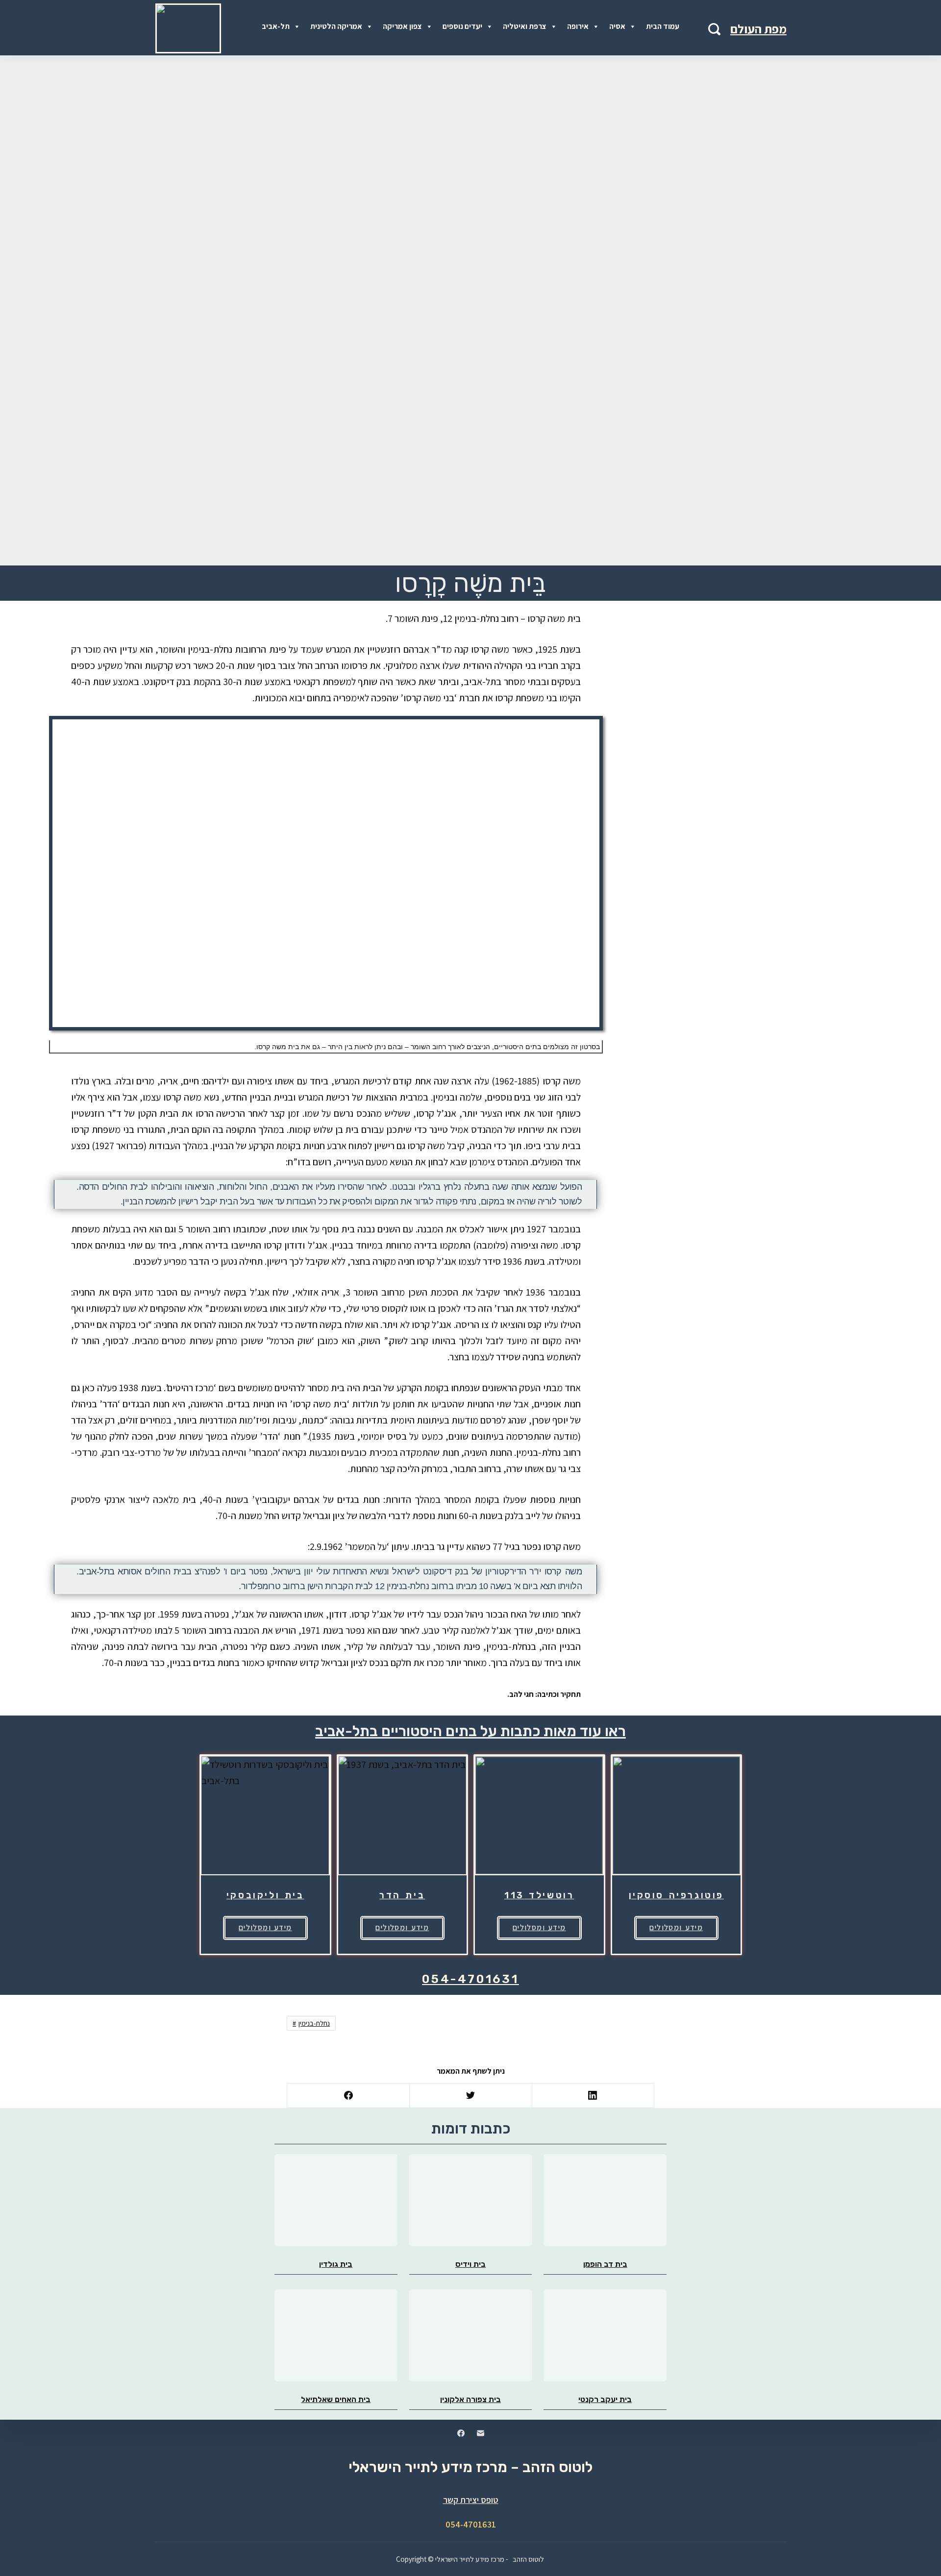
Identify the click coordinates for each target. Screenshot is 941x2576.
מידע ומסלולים (265, 1927)
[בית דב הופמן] (605, 2200)
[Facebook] (348, 2096)
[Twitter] (470, 2096)
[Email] (481, 2433)
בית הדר (402, 1895)
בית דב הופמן (605, 2264)
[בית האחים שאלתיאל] (336, 2335)
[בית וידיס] (471, 2200)
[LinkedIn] (593, 2096)
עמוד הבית (663, 26)
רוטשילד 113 (539, 1895)
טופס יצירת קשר (471, 2500)
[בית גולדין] (336, 2200)
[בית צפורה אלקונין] (471, 2335)
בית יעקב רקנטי (605, 2399)
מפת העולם (758, 29)
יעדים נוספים (462, 26)
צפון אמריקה (402, 26)
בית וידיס (470, 2264)
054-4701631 (470, 1979)
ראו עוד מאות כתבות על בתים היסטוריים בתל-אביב (470, 1731)
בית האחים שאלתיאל (336, 2399)
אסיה (617, 26)
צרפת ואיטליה (525, 26)
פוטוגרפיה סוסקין (677, 1895)
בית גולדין (336, 2264)
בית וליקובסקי (265, 1895)
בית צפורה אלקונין (470, 2399)
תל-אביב (276, 26)
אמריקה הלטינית (336, 26)
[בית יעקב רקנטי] (605, 2335)
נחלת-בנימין (314, 2023)
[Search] (714, 29)
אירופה (578, 26)
